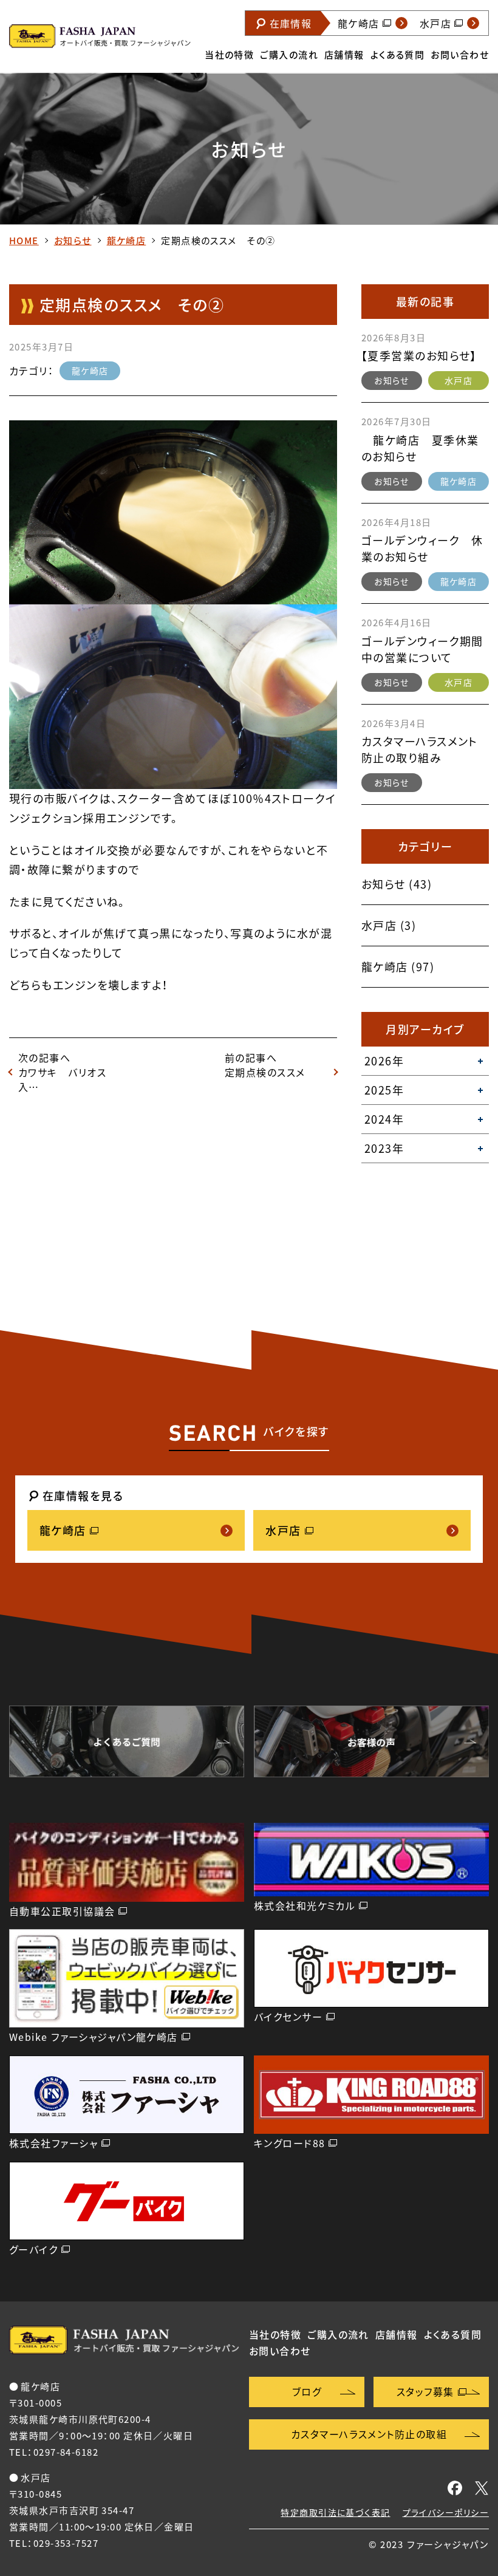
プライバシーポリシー (446, 2512)
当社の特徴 (229, 55)
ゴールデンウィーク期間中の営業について (422, 649)
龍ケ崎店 (127, 241)
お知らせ (73, 241)
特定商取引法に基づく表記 (335, 2512)
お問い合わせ (460, 55)
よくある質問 (398, 55)
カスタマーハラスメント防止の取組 (369, 2434)
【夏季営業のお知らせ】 (419, 356)
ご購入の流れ (289, 55)
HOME (24, 241)
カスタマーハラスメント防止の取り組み (420, 750)
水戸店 (459, 380)
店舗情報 (344, 55)
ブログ (307, 2391)
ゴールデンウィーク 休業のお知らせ (422, 548)
